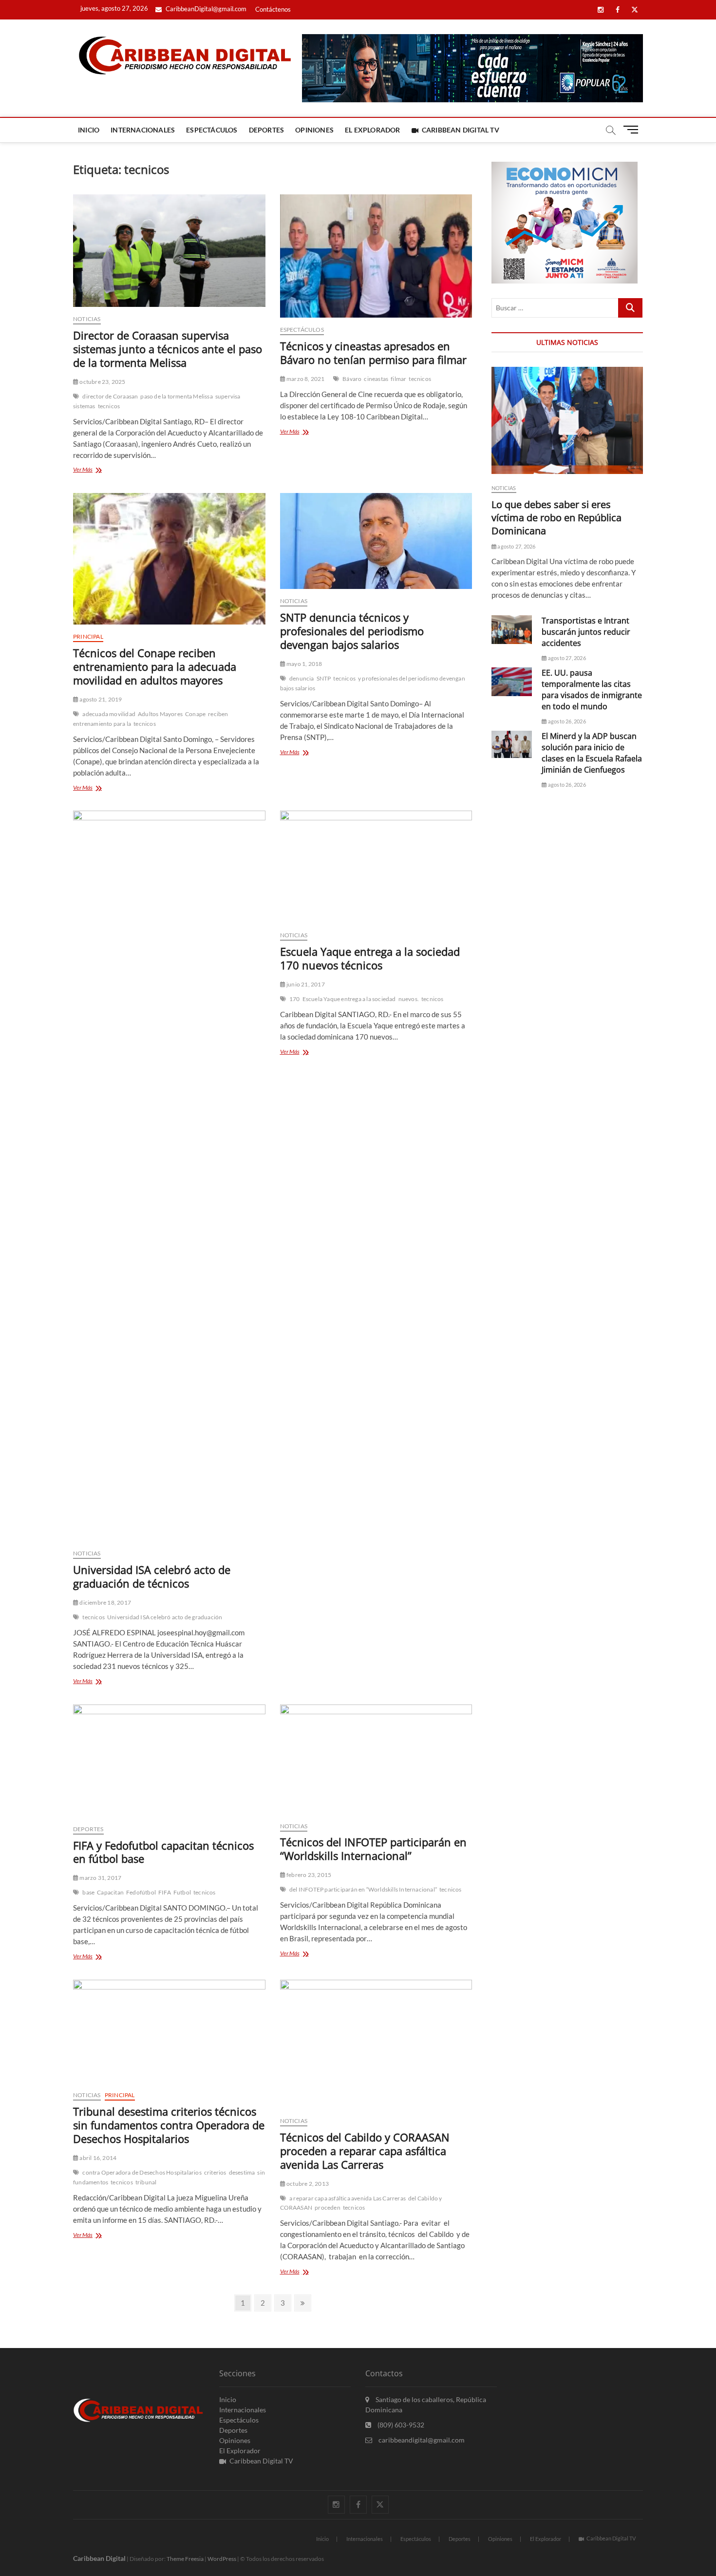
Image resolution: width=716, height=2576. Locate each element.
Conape (195, 714)
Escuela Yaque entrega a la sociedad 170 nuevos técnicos (370, 958)
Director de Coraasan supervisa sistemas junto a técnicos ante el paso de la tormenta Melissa (168, 349)
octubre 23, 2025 (102, 382)
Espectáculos (212, 130)
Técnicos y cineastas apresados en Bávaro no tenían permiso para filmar (373, 353)
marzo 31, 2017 (100, 1878)
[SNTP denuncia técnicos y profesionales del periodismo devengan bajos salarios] (376, 541)
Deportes (267, 130)
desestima (242, 2172)
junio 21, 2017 (305, 984)
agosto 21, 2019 (100, 699)
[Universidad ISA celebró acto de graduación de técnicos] (169, 1176)
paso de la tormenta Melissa (176, 396)
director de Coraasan (110, 396)
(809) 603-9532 (400, 2425)
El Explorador (373, 130)
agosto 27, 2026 (516, 546)
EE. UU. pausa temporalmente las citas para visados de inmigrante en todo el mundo (592, 690)
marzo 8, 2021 (305, 379)
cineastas (376, 379)
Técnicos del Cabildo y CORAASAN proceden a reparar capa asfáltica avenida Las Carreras (365, 2151)
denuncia (302, 678)
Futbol (182, 1892)
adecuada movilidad (109, 714)
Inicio (89, 130)
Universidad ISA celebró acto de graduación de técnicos (152, 1576)
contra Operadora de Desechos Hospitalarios (142, 2172)
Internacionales (143, 130)
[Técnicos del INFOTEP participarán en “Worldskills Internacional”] (376, 1759)
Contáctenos (273, 9)
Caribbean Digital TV (461, 130)
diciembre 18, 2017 (105, 1602)
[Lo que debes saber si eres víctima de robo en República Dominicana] (567, 420)
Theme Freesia (185, 2559)
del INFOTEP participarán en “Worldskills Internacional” (363, 1889)
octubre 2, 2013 (307, 2184)
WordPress (222, 2559)
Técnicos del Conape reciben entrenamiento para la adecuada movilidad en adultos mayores (155, 666)
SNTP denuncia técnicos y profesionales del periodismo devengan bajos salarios (352, 631)
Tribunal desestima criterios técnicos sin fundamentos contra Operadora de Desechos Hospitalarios (169, 2125)
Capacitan (110, 1892)
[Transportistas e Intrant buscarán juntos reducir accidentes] (512, 630)
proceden (328, 2207)
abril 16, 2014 (97, 2158)
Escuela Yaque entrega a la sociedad (349, 999)
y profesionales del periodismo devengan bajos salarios (373, 683)
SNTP (324, 678)
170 (295, 999)
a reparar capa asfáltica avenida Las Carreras (348, 2198)
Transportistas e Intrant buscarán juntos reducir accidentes (586, 632)
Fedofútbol (141, 1892)
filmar (398, 379)
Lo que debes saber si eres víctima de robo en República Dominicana (556, 518)
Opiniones (314, 130)
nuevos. (409, 999)
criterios (215, 2172)
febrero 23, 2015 (308, 1875)
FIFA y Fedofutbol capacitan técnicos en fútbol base (163, 1852)
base (88, 1892)
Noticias (87, 319)
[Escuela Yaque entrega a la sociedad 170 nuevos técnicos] (376, 867)
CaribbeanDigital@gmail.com (205, 9)
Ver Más (94, 470)
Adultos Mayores (160, 714)
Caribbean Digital (99, 2558)
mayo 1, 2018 (304, 664)
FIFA (165, 1892)
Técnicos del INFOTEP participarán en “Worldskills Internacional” (373, 1849)
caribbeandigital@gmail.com (421, 2440)
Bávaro (352, 379)
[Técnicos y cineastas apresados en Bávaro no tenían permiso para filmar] (376, 256)
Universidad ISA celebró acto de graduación (165, 1617)
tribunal (146, 2182)
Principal (88, 636)
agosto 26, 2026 (566, 721)
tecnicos (109, 406)
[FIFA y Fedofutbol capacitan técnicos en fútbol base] (169, 1761)
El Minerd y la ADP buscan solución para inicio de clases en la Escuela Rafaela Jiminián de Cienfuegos (592, 753)
